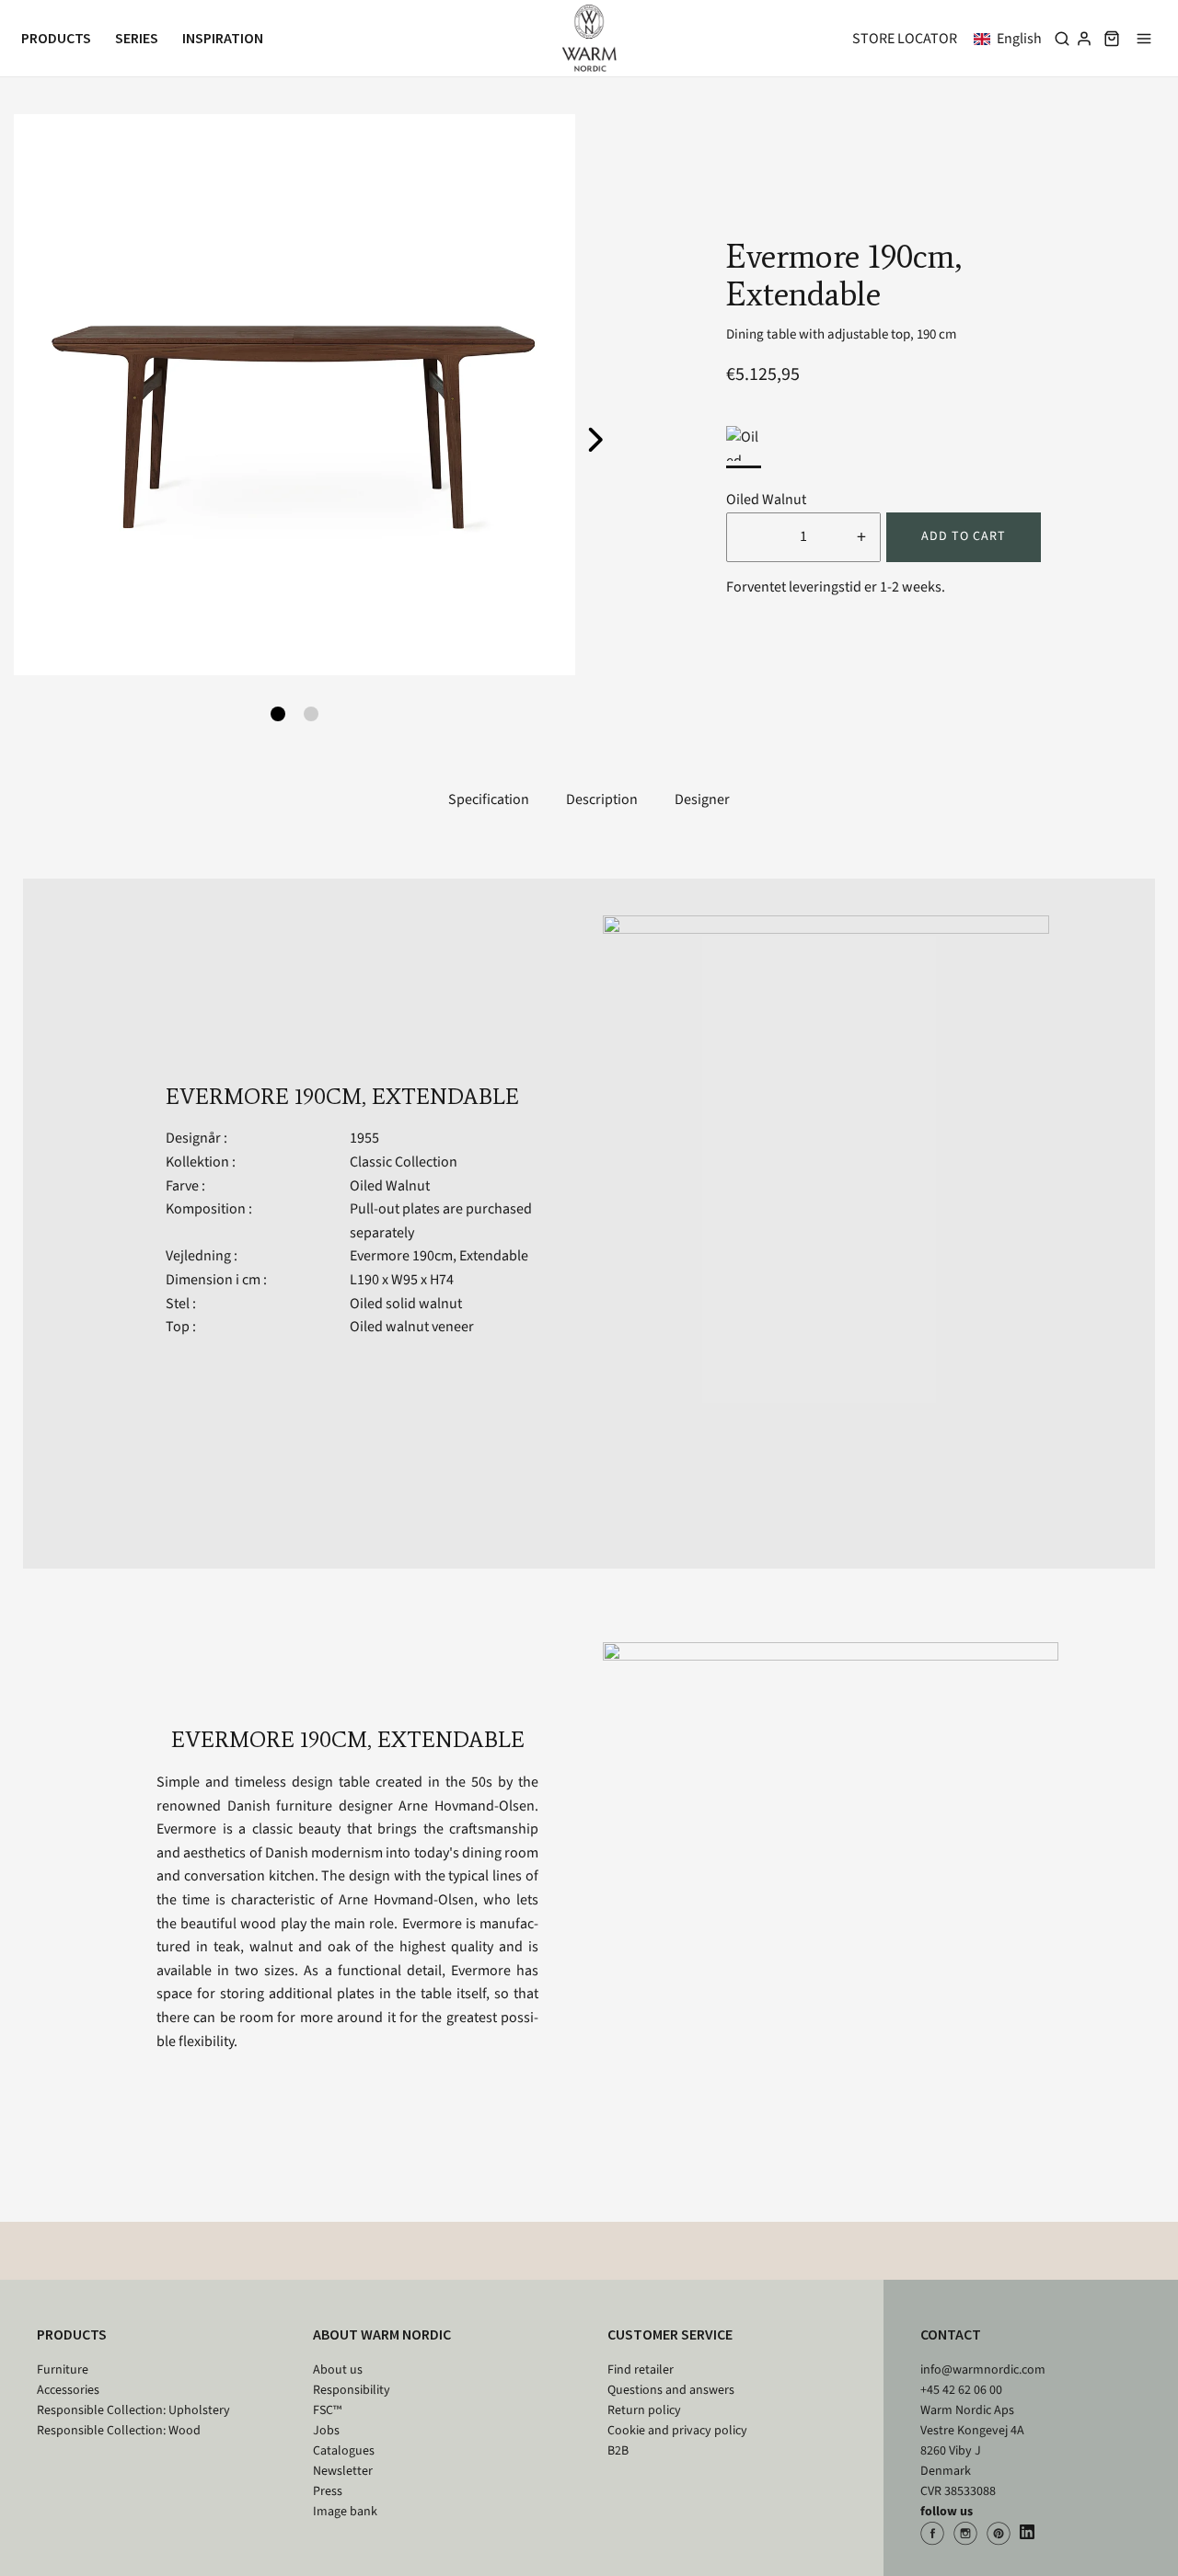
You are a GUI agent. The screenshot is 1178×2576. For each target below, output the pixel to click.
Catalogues (344, 2451)
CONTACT (951, 2334)
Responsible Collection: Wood (119, 2431)
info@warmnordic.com (983, 2370)
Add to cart (964, 536)
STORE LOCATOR (905, 39)
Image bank (345, 2512)
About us (338, 2370)
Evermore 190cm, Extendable (439, 1256)
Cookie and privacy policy (677, 2431)
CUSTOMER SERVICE (670, 2334)
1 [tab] (278, 714)
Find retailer (641, 2370)
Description (602, 799)
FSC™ (327, 2410)
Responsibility (352, 2390)
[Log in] (1084, 39)
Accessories (68, 2390)
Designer (702, 799)
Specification (489, 799)
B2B (618, 2451)
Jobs (326, 2431)
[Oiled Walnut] (744, 443)
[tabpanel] (294, 395)
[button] (1011, 39)
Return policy (644, 2410)
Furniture (63, 2370)
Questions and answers (671, 2390)
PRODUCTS (72, 2334)
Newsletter (343, 2471)
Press (328, 2491)
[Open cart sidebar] (1112, 38)
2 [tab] (311, 714)
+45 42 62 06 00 (961, 2390)
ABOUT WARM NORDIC (382, 2334)
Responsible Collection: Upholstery (133, 2410)
